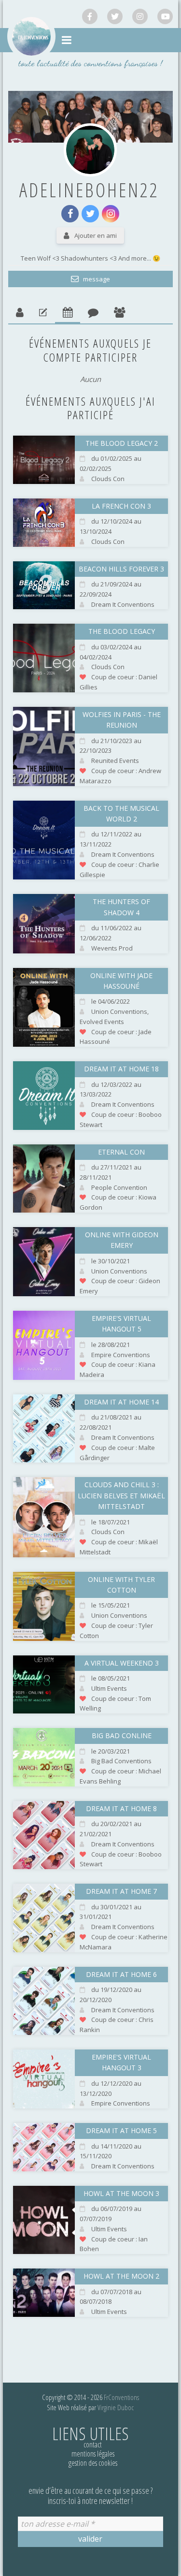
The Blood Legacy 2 (122, 443)
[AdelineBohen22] (90, 150)
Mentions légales (93, 2454)
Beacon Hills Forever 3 (121, 569)
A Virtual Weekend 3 (122, 1663)
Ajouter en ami (96, 235)
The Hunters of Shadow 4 (121, 907)
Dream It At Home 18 (121, 1069)
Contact (93, 2444)
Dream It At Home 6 (121, 1974)
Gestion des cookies (93, 2463)
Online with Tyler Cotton (121, 1585)
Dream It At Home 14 (121, 1402)
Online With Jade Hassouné (121, 981)
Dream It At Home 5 (121, 2130)
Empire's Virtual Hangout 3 (121, 2062)
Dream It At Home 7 (121, 1891)
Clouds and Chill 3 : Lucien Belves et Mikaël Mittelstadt (121, 1495)
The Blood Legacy (122, 631)
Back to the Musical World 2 (121, 813)
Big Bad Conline (122, 1735)
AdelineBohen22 (89, 190)
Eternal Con (121, 1152)
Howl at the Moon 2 (121, 2276)
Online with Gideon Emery (122, 1240)
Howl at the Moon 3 (121, 2193)
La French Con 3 (121, 506)
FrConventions (121, 2397)
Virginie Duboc (116, 2407)
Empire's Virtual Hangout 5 (121, 1324)
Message (96, 279)
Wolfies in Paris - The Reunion (122, 720)
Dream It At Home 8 (121, 1808)
